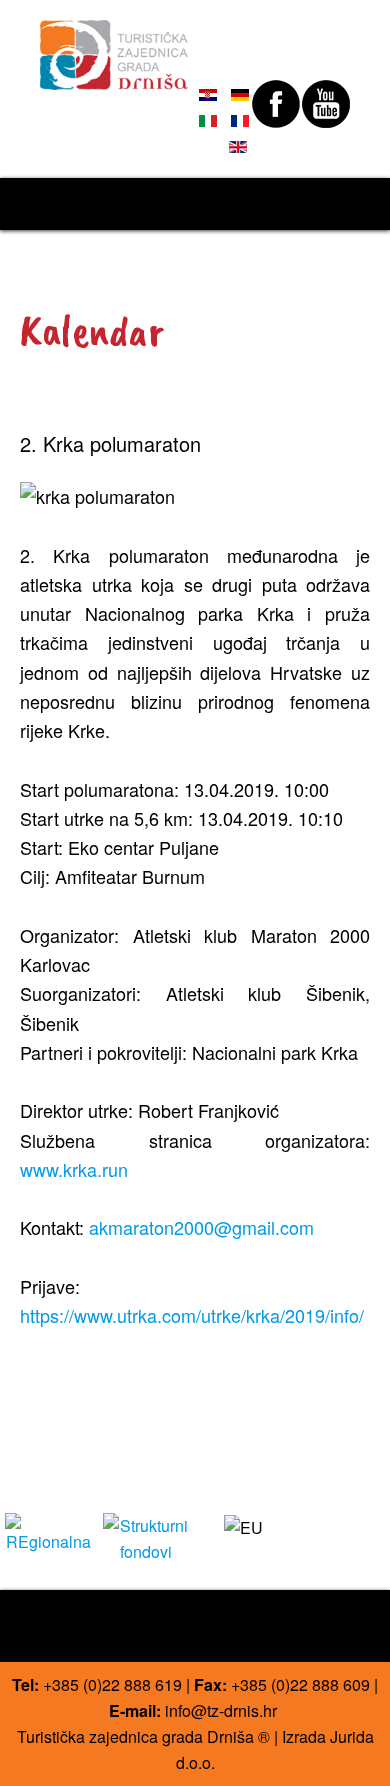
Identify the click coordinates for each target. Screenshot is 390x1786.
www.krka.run (74, 1169)
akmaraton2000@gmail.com (201, 1227)
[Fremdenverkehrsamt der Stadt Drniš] (114, 46)
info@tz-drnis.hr (221, 1710)
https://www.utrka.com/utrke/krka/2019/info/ (192, 1315)
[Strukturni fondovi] (147, 1536)
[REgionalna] (49, 1531)
